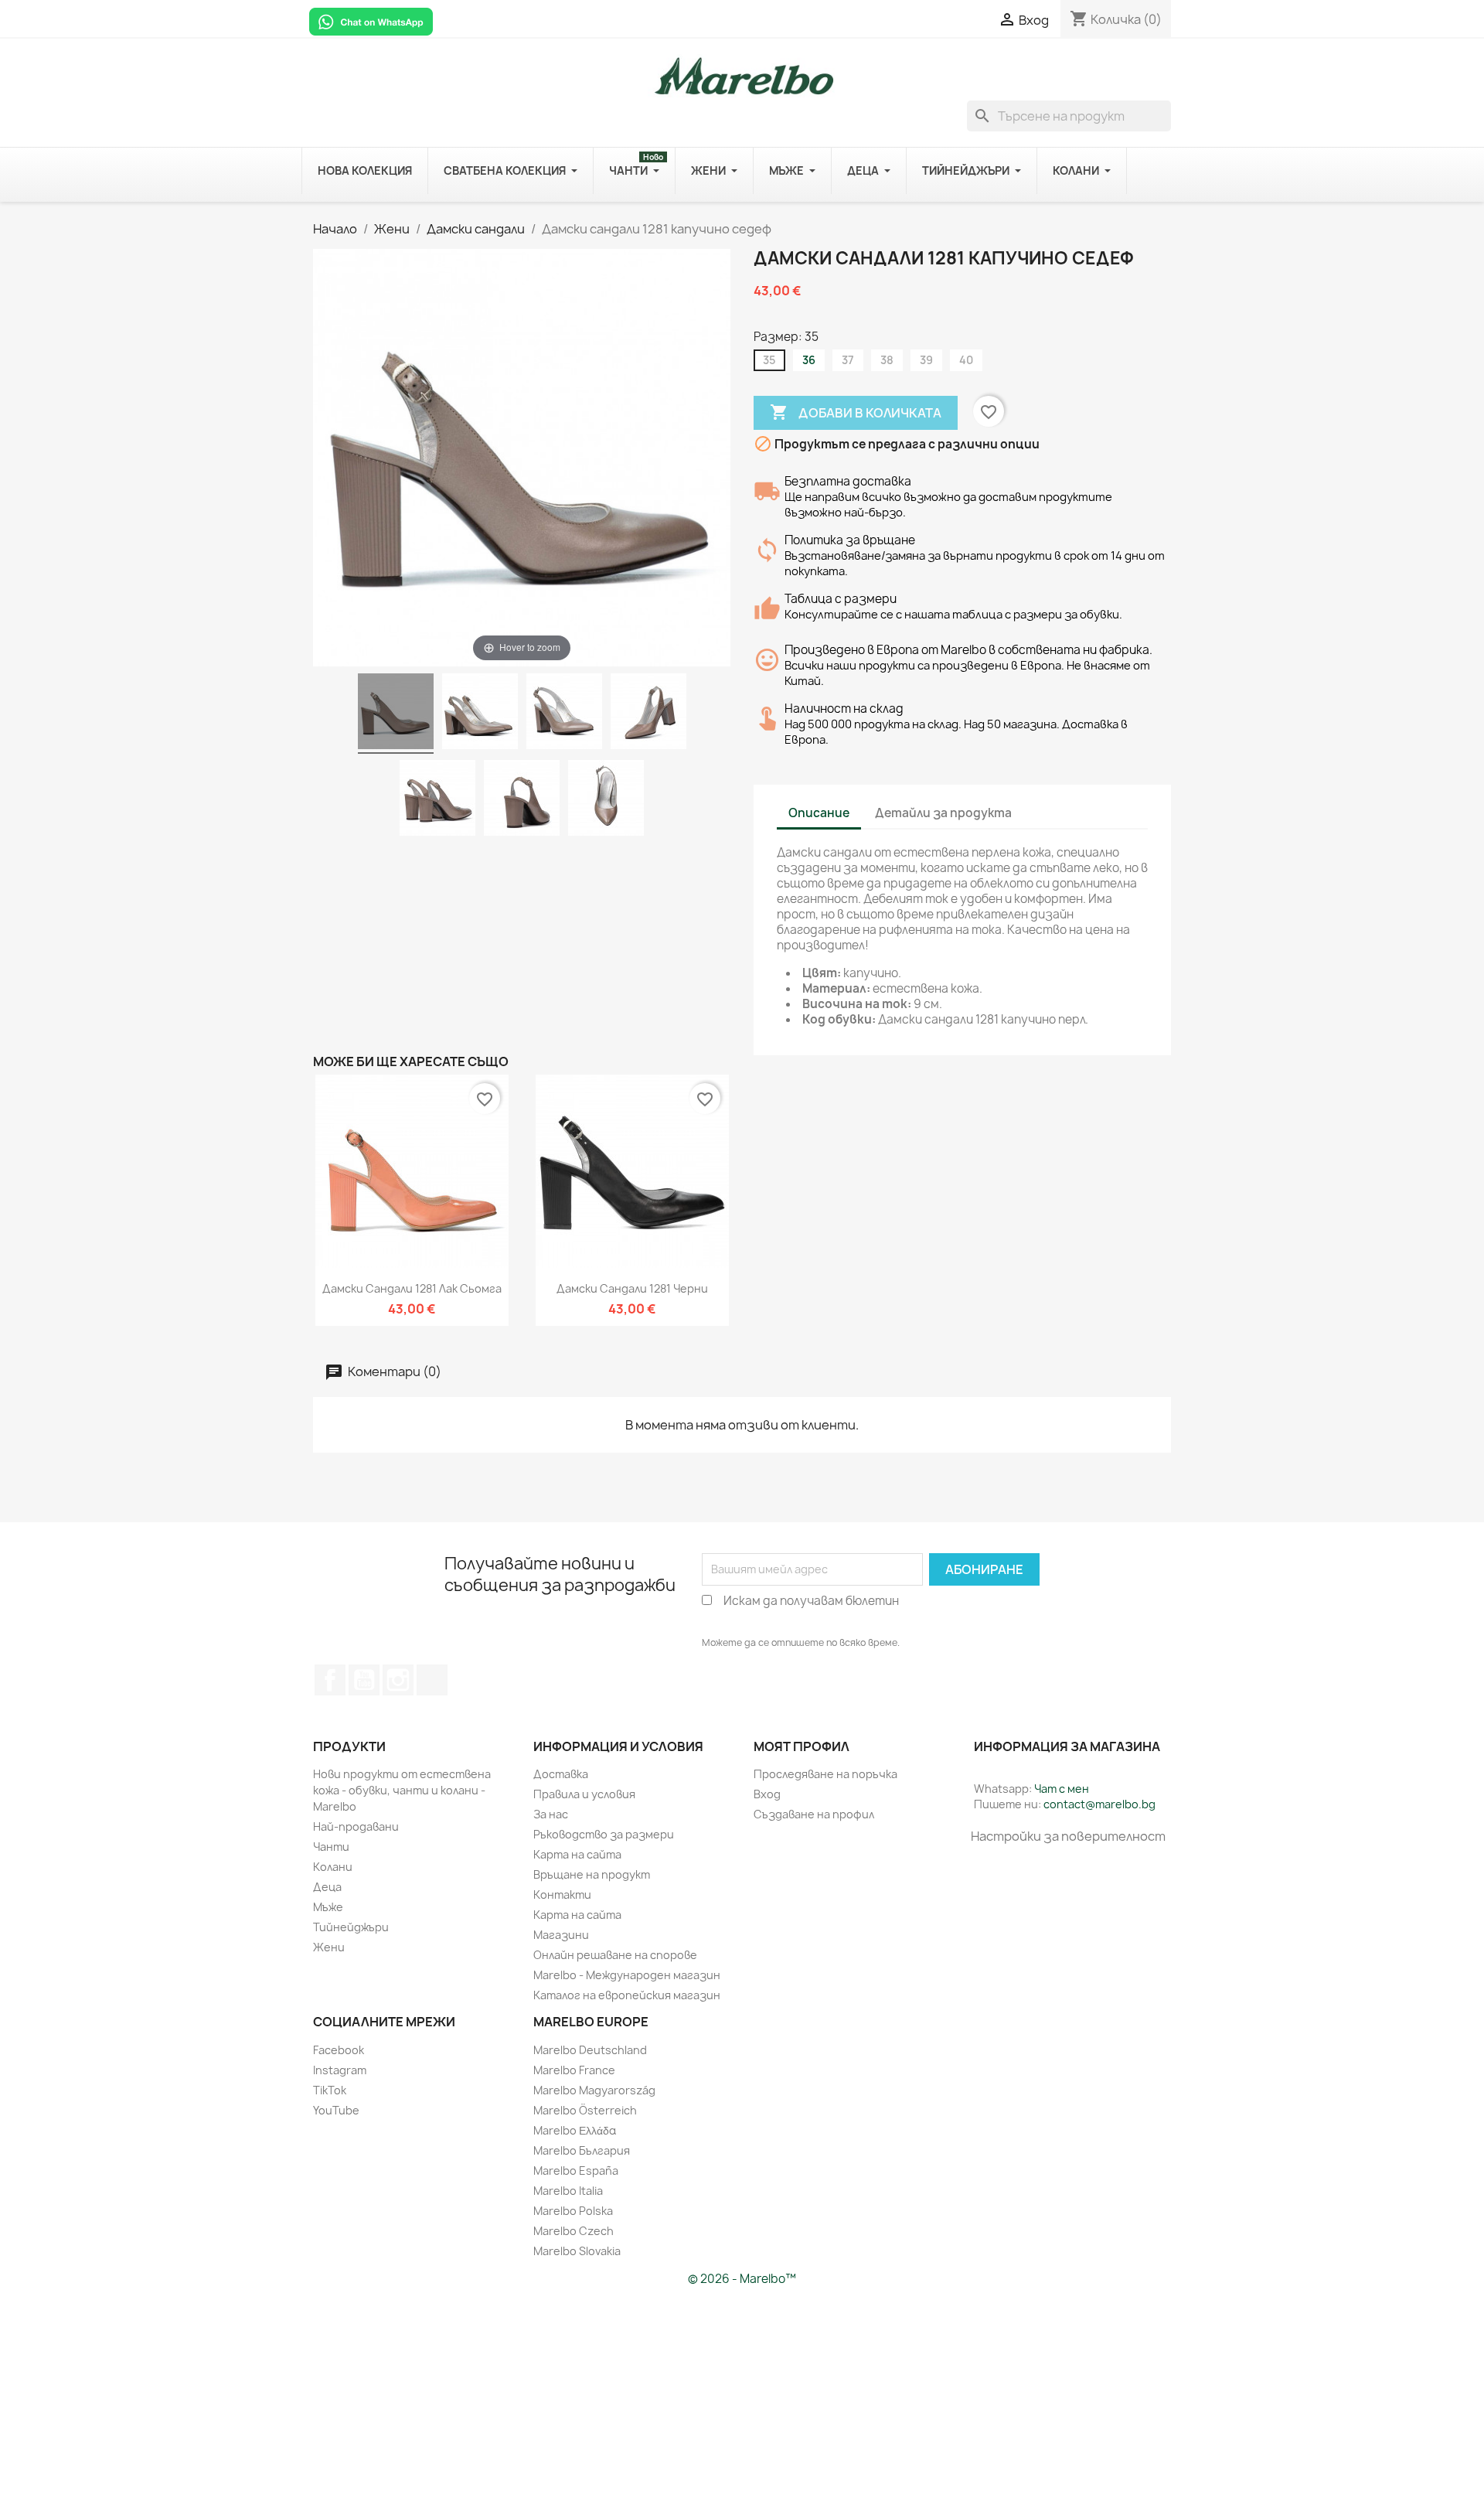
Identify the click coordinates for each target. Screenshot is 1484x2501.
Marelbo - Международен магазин (627, 1975)
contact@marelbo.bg (1099, 1804)
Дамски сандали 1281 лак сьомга (412, 1288)
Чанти (331, 1847)
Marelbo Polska (573, 2211)
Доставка (561, 1774)
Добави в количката (856, 412)
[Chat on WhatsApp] (371, 21)
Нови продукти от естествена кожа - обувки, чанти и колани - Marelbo (402, 1790)
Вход (767, 1794)
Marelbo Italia (568, 2191)
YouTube (364, 1680)
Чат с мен (1062, 1789)
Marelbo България (582, 2150)
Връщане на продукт (592, 1874)
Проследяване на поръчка (825, 1774)
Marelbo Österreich (585, 2110)
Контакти (562, 1894)
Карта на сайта (577, 1854)
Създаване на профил (814, 1814)
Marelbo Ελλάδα (575, 2130)
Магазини (561, 1935)
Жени (329, 1947)
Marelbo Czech (574, 2231)
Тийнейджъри (351, 1927)
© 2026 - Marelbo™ (742, 2279)
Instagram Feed (398, 1680)
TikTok (432, 1680)
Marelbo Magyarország (594, 2090)
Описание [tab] (819, 813)
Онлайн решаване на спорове (615, 1955)
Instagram (340, 2070)
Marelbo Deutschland (590, 2050)
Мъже (328, 1907)
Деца (327, 1887)
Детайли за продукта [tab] (943, 813)
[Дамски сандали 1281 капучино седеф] (396, 714)
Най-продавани (356, 1826)
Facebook (330, 1680)
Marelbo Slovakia (577, 2251)
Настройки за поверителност (1068, 1836)
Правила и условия (584, 1794)
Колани (333, 1867)
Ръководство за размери (604, 1834)
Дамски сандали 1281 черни (632, 1288)
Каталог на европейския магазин (627, 1995)
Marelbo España (576, 2170)
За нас (551, 1814)
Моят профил (802, 1746)
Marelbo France (574, 2070)
